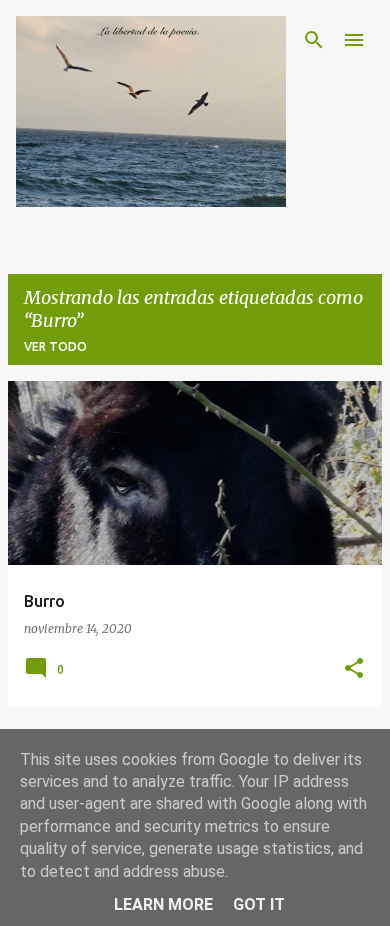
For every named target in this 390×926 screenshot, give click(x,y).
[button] (354, 669)
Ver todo (55, 346)
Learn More (163, 904)
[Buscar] (314, 40)
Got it (259, 904)
